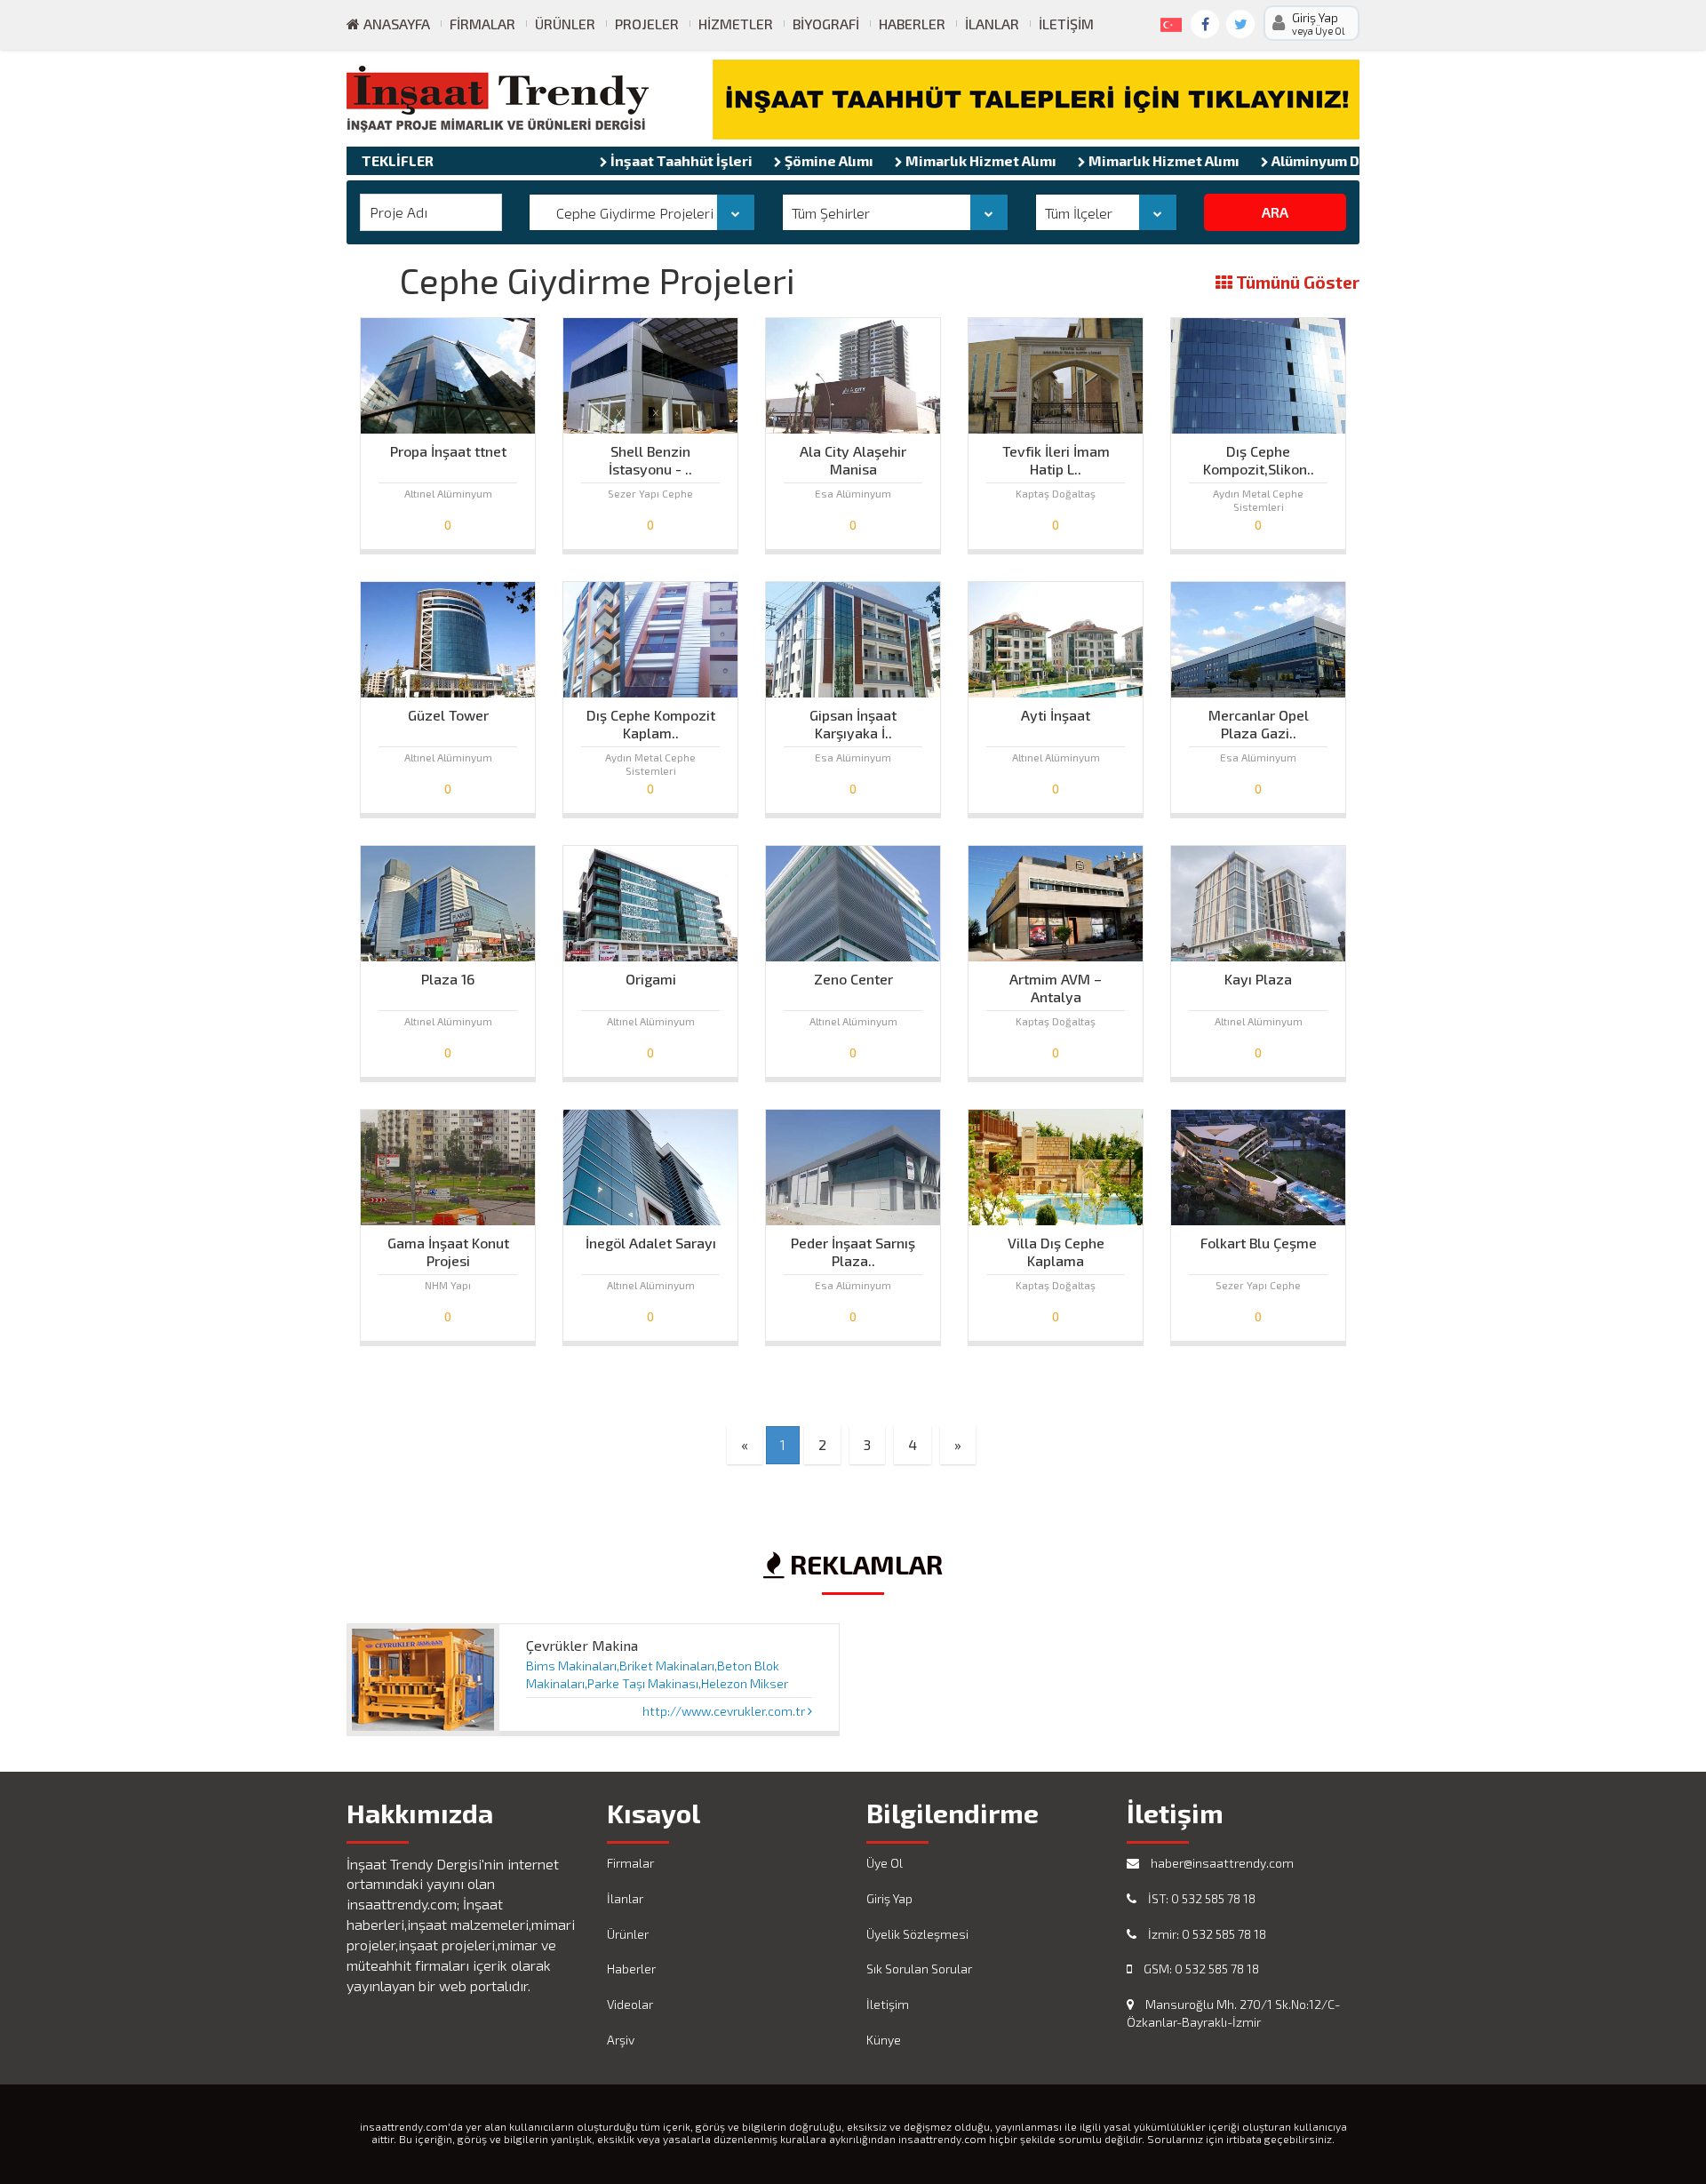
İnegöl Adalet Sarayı (651, 1243)
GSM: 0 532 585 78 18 (1200, 1969)
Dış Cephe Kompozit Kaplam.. (651, 720)
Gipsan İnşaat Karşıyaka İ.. (853, 720)
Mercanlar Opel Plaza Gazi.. (1259, 720)
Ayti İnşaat (1056, 715)
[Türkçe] (1168, 21)
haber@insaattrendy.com (1221, 1863)
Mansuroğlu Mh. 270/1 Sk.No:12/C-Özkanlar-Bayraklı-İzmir (1233, 2013)
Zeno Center (853, 979)
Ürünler (565, 24)
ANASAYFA (395, 24)
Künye (884, 2040)
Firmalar (482, 24)
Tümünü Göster (1296, 283)
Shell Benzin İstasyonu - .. (650, 456)
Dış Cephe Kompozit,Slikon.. (1259, 456)
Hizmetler (736, 24)
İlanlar (992, 24)
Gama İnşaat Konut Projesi (448, 1247)
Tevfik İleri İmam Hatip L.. (1056, 456)
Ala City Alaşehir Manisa (853, 456)
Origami (651, 979)
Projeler (647, 24)
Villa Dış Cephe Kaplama (1056, 1247)
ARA (1275, 212)
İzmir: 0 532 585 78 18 (1206, 1934)
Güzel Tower (448, 715)
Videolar (630, 2004)
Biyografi (826, 24)
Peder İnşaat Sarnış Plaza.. (853, 1247)
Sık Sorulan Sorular (919, 1969)
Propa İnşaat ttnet (448, 451)
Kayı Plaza (1258, 979)
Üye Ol (885, 1863)
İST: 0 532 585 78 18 (1200, 1898)
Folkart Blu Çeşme (1259, 1243)
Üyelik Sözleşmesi (917, 1934)
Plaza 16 (448, 979)
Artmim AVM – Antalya (1056, 984)
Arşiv (621, 2040)
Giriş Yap (889, 1898)
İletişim (1066, 24)
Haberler (912, 24)
